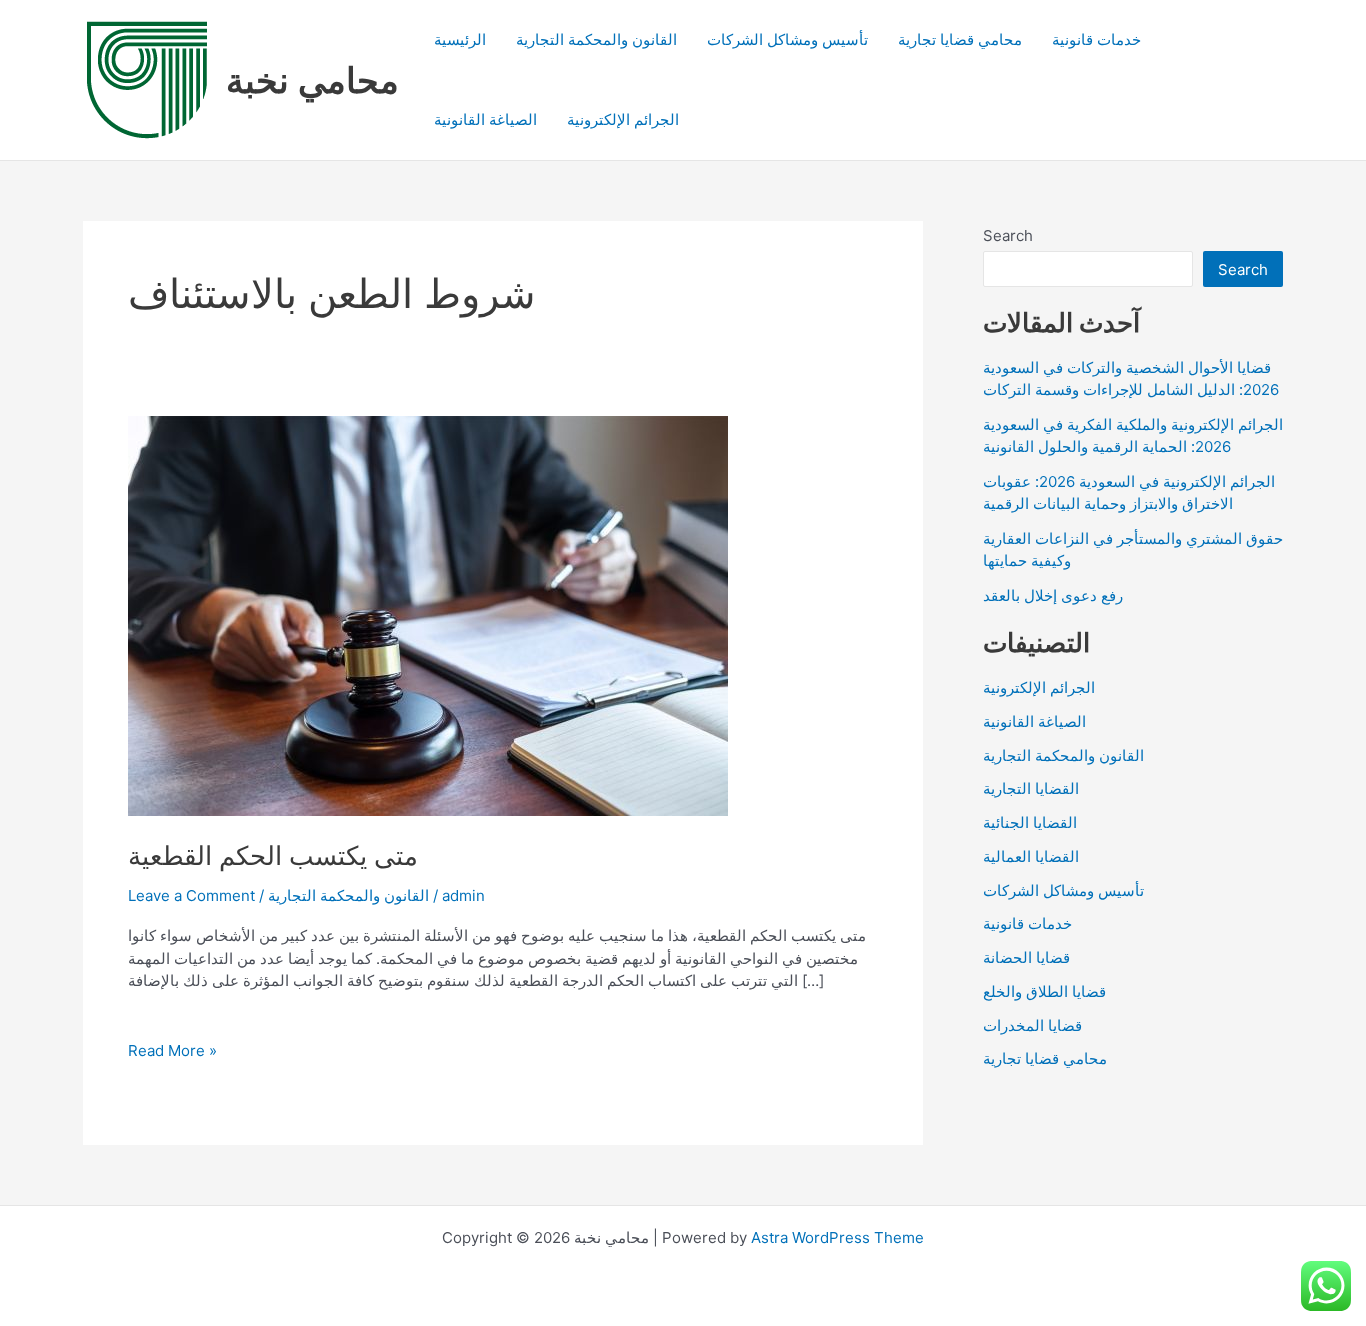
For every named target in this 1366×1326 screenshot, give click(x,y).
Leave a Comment (191, 895)
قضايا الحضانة (1026, 957)
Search (1008, 235)
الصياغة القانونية (485, 119)
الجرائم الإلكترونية (623, 119)
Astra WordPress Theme (837, 1237)
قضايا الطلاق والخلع (1044, 991)
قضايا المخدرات (1032, 1025)
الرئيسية (460, 39)
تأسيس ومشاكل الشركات (787, 39)
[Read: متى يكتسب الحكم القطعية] (428, 614)
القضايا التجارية (1031, 788)
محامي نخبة (312, 80)
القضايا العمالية (1031, 856)
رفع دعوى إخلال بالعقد (1053, 595)
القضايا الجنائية (1030, 822)
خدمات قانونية (1096, 39)
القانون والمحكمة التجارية (596, 39)
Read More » (172, 1051)
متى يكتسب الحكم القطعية (273, 855)
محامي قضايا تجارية (960, 39)
